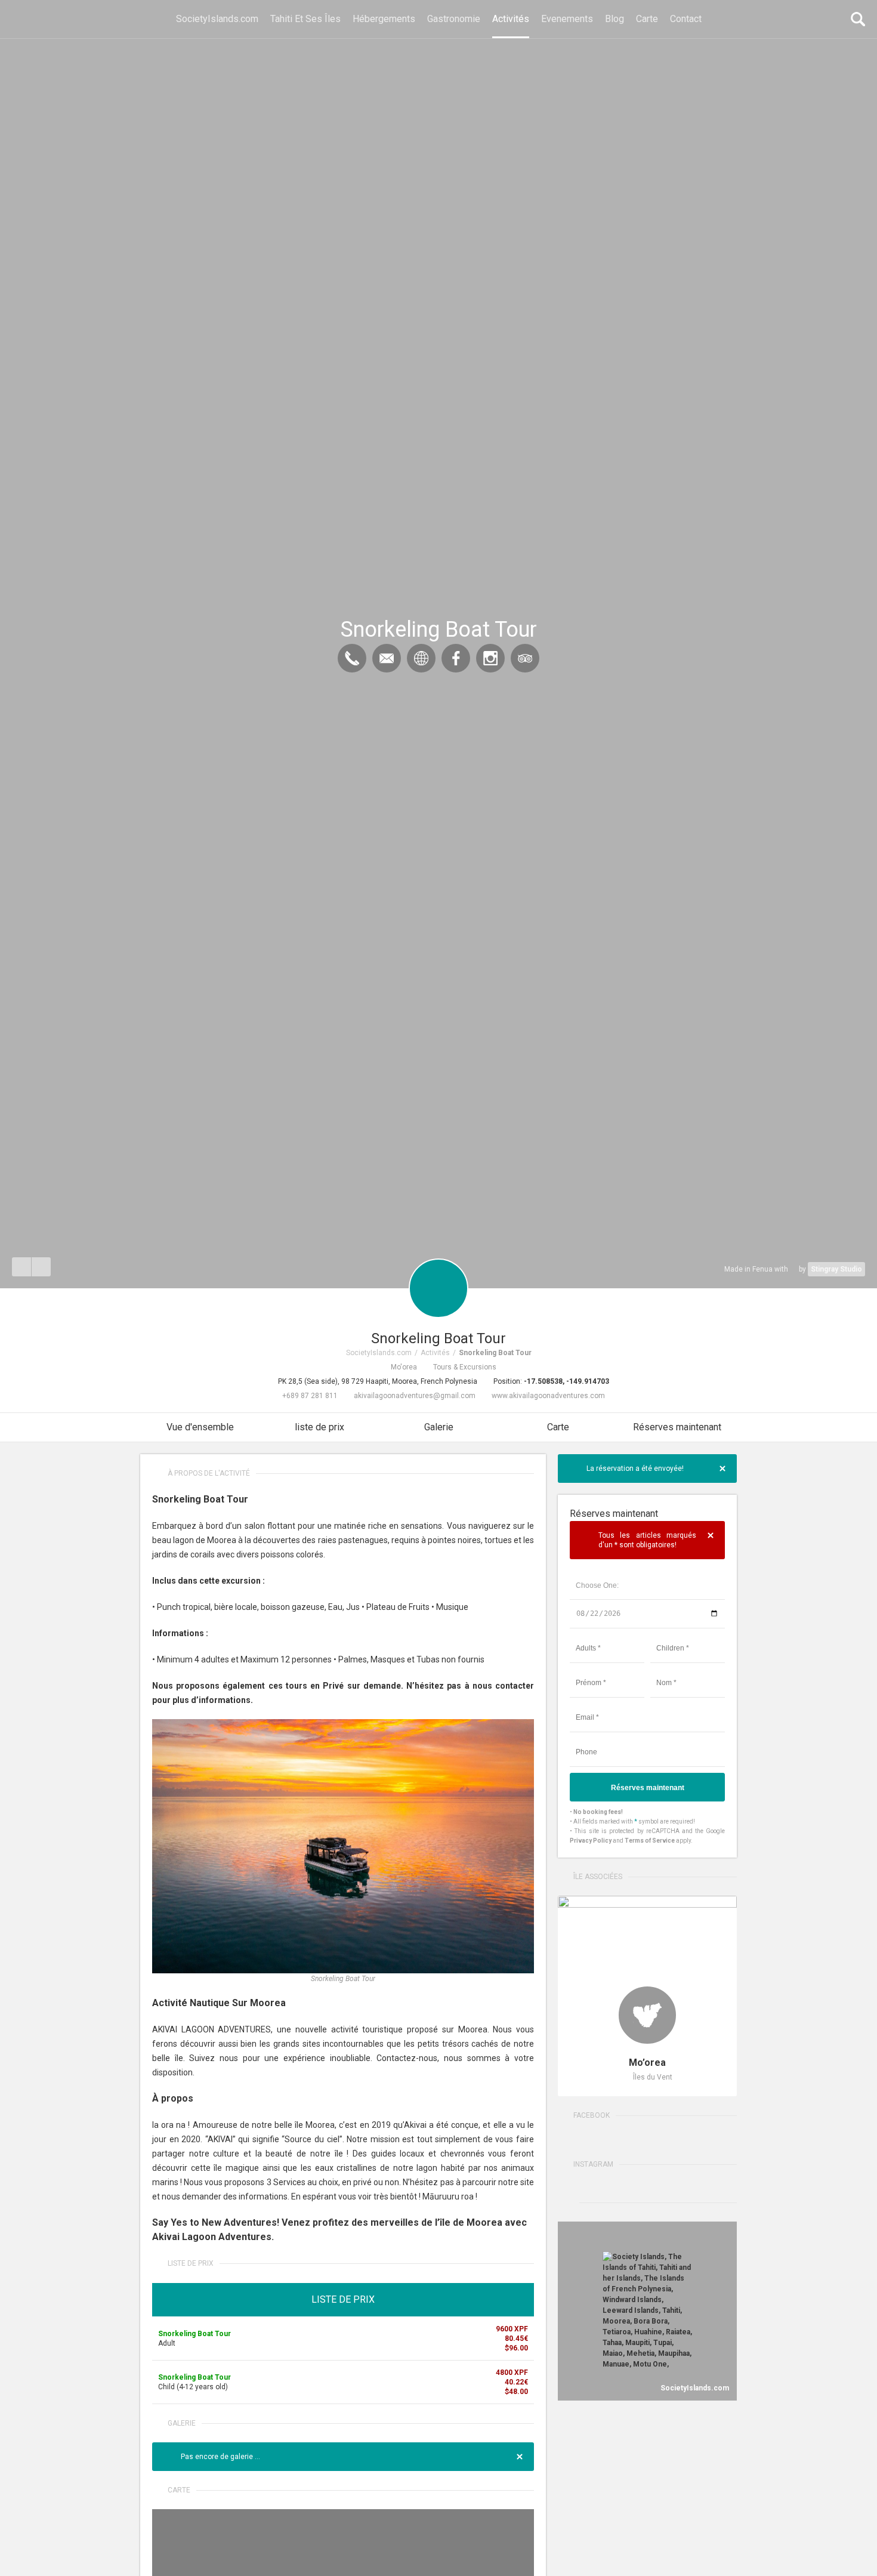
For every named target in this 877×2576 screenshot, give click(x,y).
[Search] (858, 19)
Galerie (439, 1427)
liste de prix (319, 1427)
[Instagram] (490, 658)
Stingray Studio (836, 1269)
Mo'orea (404, 1367)
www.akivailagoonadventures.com (548, 1396)
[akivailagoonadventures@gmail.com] (387, 658)
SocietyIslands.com (217, 19)
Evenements (567, 19)
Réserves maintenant (677, 1427)
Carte (647, 19)
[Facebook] (456, 658)
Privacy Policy (591, 1841)
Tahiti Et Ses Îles (305, 19)
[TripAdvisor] (525, 658)
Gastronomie (454, 19)
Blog (614, 19)
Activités (511, 19)
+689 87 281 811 (310, 1396)
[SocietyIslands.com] (19, 19)
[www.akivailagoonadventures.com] (421, 658)
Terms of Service (650, 1841)
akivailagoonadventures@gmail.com (415, 1396)
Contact (686, 19)
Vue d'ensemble (200, 1427)
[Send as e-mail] (41, 1267)
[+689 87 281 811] (352, 658)
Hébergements (384, 19)
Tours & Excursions (465, 1367)
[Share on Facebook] (21, 1267)
